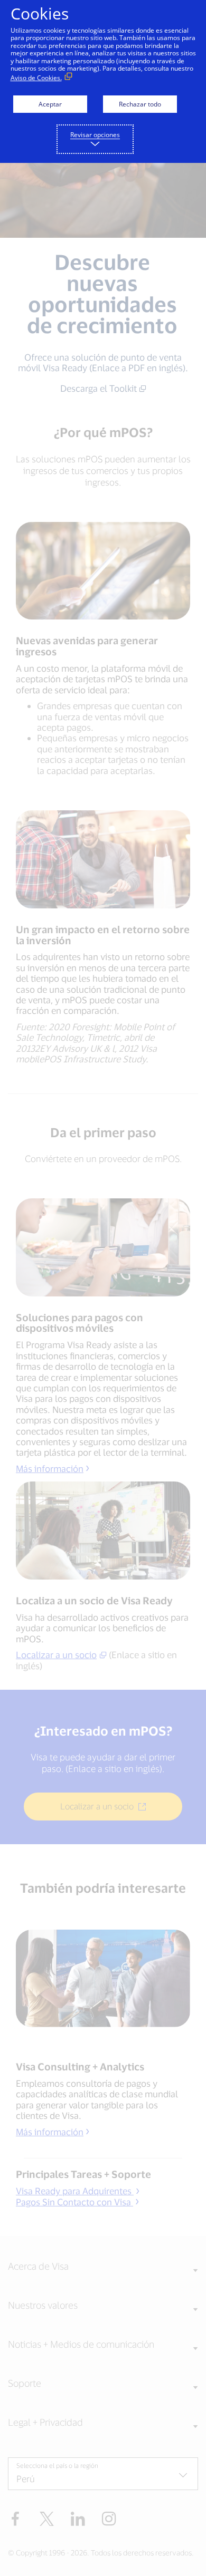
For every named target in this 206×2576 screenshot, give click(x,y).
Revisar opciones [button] (95, 135)
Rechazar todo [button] (140, 104)
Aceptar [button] (50, 104)
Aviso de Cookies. (36, 78)
